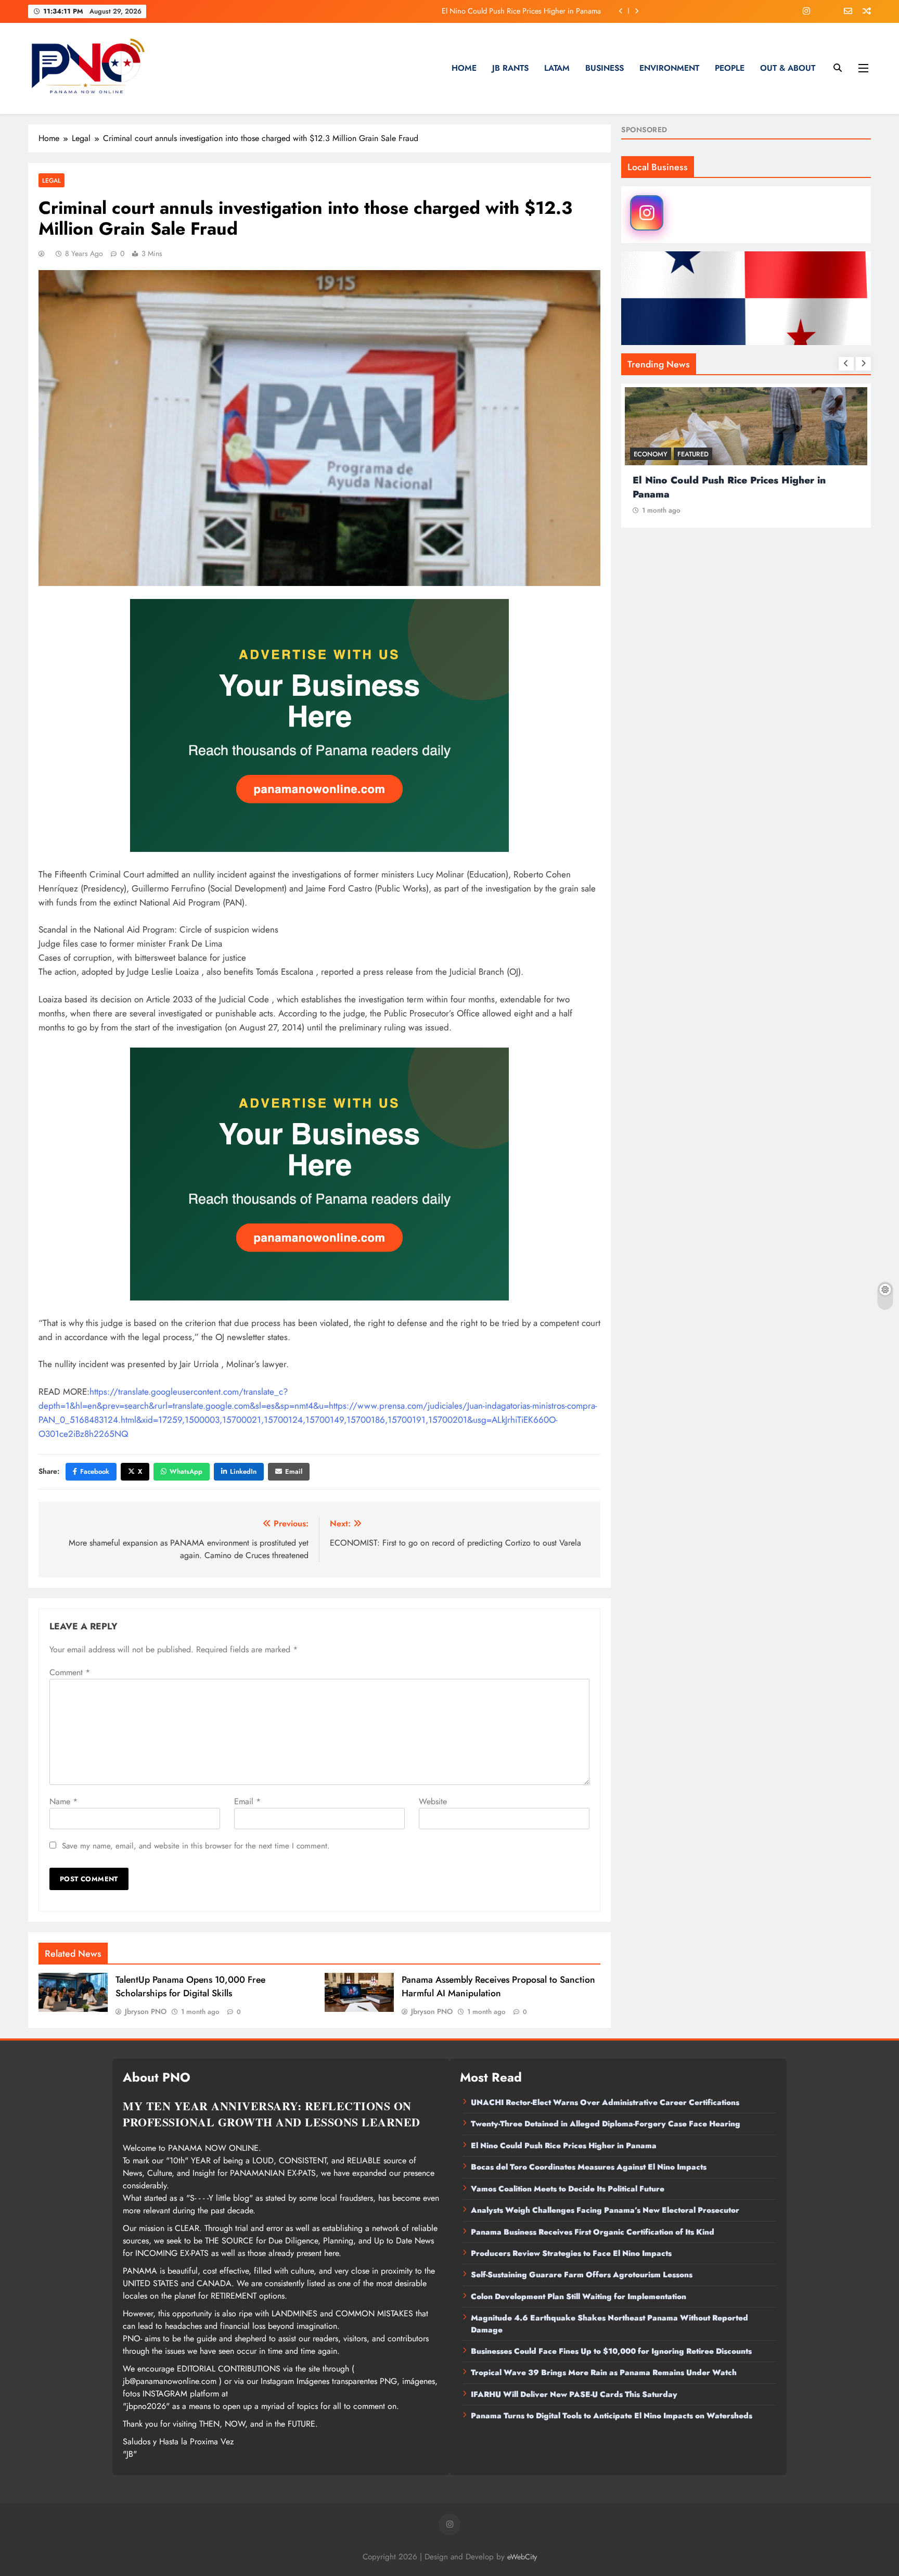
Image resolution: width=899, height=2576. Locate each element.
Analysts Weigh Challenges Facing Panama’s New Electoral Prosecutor (605, 2210)
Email (294, 1471)
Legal (52, 180)
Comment (70, 1672)
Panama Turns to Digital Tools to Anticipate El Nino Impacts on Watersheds (612, 2416)
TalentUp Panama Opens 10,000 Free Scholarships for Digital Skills (190, 1986)
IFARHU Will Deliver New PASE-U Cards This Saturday (574, 2394)
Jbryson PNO (146, 2011)
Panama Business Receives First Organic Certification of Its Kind (593, 2232)
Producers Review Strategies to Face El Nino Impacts (571, 2253)
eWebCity (522, 2557)
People (730, 68)
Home (464, 68)
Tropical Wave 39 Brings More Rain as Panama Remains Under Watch (604, 2373)
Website (433, 1801)
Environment (669, 68)
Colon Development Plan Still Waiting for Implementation (579, 2297)
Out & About (788, 68)
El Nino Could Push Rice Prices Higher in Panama (564, 2146)
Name (63, 1801)
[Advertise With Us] (319, 725)
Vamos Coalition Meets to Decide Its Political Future (568, 2189)
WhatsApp (186, 1471)
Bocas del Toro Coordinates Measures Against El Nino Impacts (502, 11)
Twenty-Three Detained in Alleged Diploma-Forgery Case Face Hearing (606, 2124)
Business (605, 68)
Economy (651, 454)
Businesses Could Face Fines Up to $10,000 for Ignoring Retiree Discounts (611, 2351)
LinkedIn (243, 1471)
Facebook (95, 1471)
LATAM (557, 68)
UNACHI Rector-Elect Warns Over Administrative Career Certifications (605, 2102)
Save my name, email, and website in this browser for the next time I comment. (196, 1846)
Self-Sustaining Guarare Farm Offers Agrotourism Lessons (582, 2275)
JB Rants (510, 68)
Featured (693, 454)
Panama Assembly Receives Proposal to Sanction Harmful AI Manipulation (498, 1986)
